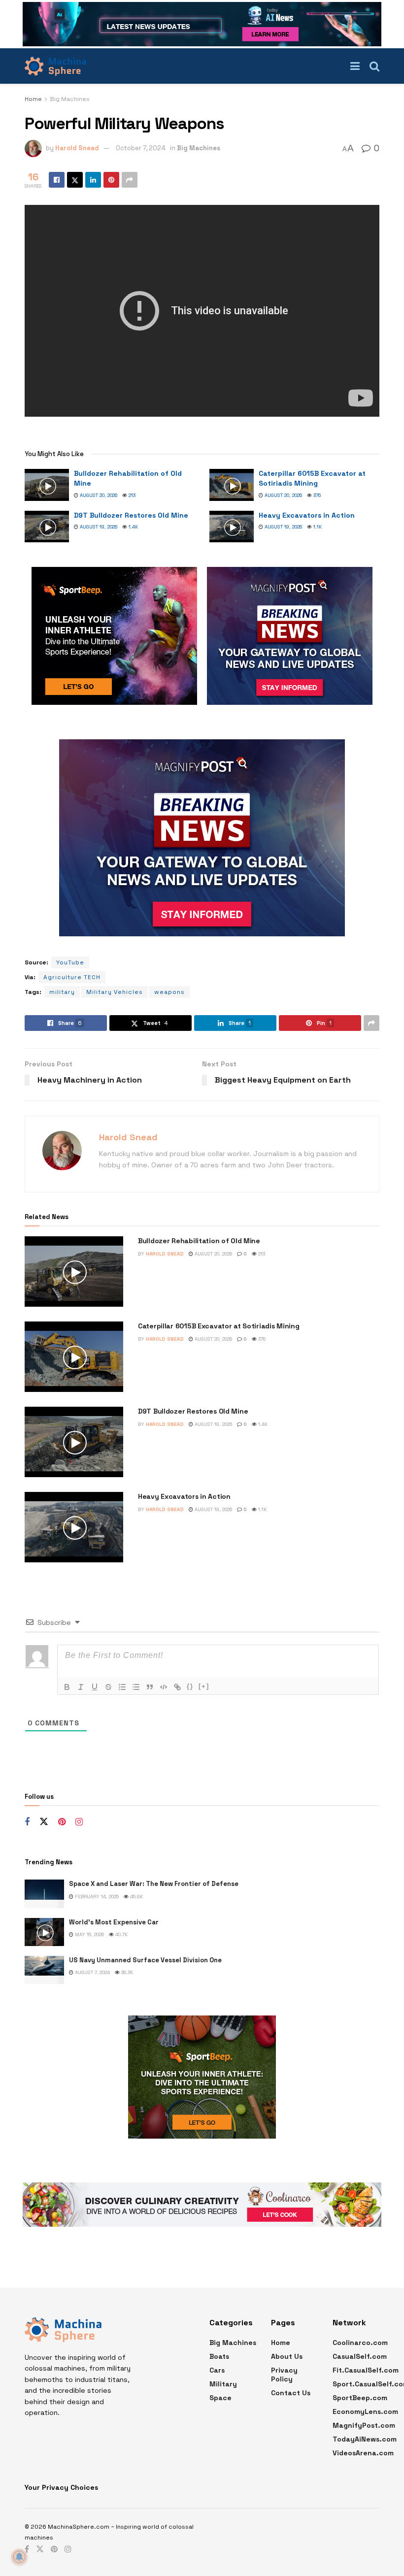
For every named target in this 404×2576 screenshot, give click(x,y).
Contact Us (291, 2393)
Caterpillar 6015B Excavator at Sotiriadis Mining (312, 478)
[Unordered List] (136, 1687)
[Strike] (108, 1687)
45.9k (136, 1897)
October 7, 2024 (141, 148)
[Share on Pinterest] (111, 180)
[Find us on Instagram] (79, 1822)
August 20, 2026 (98, 495)
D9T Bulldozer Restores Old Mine (131, 515)
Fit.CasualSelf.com (366, 2370)
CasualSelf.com (360, 2356)
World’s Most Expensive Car (114, 1922)
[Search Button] (374, 66)
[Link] (177, 1687)
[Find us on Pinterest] (62, 1822)
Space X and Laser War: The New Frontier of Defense (154, 1884)
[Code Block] (164, 1687)
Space (220, 2398)
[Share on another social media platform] (130, 180)
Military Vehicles (115, 992)
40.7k (121, 1934)
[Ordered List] (122, 1687)
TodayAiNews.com (365, 2439)
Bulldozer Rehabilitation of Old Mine (199, 1241)
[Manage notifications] (19, 2557)
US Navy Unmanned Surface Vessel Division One (145, 1960)
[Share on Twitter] (75, 180)
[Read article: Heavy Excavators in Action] (232, 527)
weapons (169, 992)
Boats (219, 2356)
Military (223, 2384)
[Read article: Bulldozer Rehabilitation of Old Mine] (47, 485)
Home (33, 99)
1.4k (133, 527)
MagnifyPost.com (364, 2425)
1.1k (317, 527)
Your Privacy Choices (61, 2487)
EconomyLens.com (365, 2411)
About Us (287, 2356)
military (62, 992)
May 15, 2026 (89, 1934)
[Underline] (95, 1687)
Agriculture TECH (72, 977)
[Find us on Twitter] (44, 1822)
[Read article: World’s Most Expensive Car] (44, 1932)
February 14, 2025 (96, 1897)
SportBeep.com (360, 2398)
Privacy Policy (284, 2375)
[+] (204, 1686)
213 (131, 495)
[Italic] (81, 1687)
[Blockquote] (150, 1687)
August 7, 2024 (92, 1972)
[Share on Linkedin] (93, 180)
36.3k (126, 1972)
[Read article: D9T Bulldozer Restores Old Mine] (47, 527)
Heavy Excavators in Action (307, 515)
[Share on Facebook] (57, 180)
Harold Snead (77, 148)
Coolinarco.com (360, 2343)
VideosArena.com (363, 2453)
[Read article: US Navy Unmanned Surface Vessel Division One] (44, 1970)
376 (316, 495)
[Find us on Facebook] (27, 1822)
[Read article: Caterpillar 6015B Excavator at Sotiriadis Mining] (232, 485)
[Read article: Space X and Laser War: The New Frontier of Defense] (44, 1894)
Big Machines (70, 99)
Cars (217, 2370)
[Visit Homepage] (55, 66)
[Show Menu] (355, 66)
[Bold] (67, 1687)
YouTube (70, 962)
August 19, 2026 (98, 527)
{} (190, 1686)
